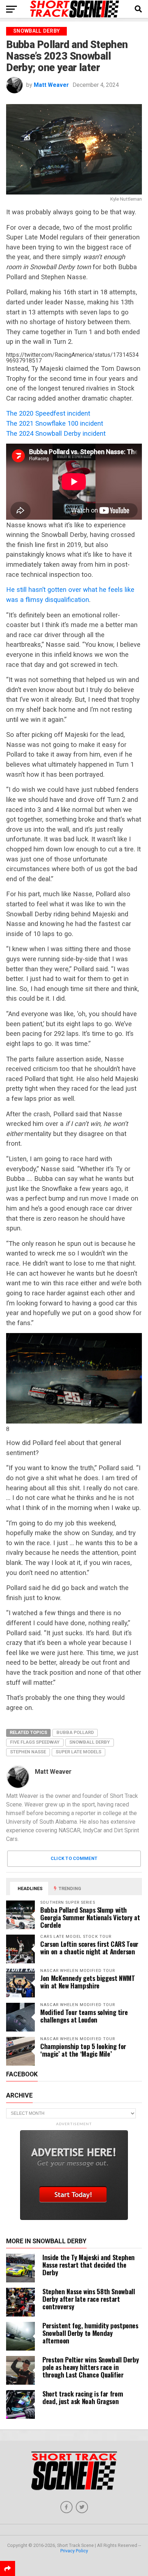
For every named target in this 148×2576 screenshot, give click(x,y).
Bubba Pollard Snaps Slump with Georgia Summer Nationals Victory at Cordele (90, 1917)
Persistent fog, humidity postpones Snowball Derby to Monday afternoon (90, 2333)
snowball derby (90, 1742)
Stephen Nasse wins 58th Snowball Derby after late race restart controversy (89, 2299)
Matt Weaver (51, 85)
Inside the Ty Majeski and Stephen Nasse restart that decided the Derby (89, 2265)
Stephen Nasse (28, 1752)
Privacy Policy (74, 2551)
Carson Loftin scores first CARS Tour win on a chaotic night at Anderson (89, 1948)
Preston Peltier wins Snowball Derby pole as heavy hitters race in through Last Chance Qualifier (91, 2367)
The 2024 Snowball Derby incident (56, 433)
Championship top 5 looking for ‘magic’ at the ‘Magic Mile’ (83, 2050)
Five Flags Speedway (35, 1742)
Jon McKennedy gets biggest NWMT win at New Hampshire (88, 1982)
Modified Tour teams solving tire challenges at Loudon (84, 2016)
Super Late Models (78, 1752)
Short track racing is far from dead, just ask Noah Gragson (83, 2397)
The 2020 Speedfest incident (48, 413)
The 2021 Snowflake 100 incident (55, 423)
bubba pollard (75, 1732)
